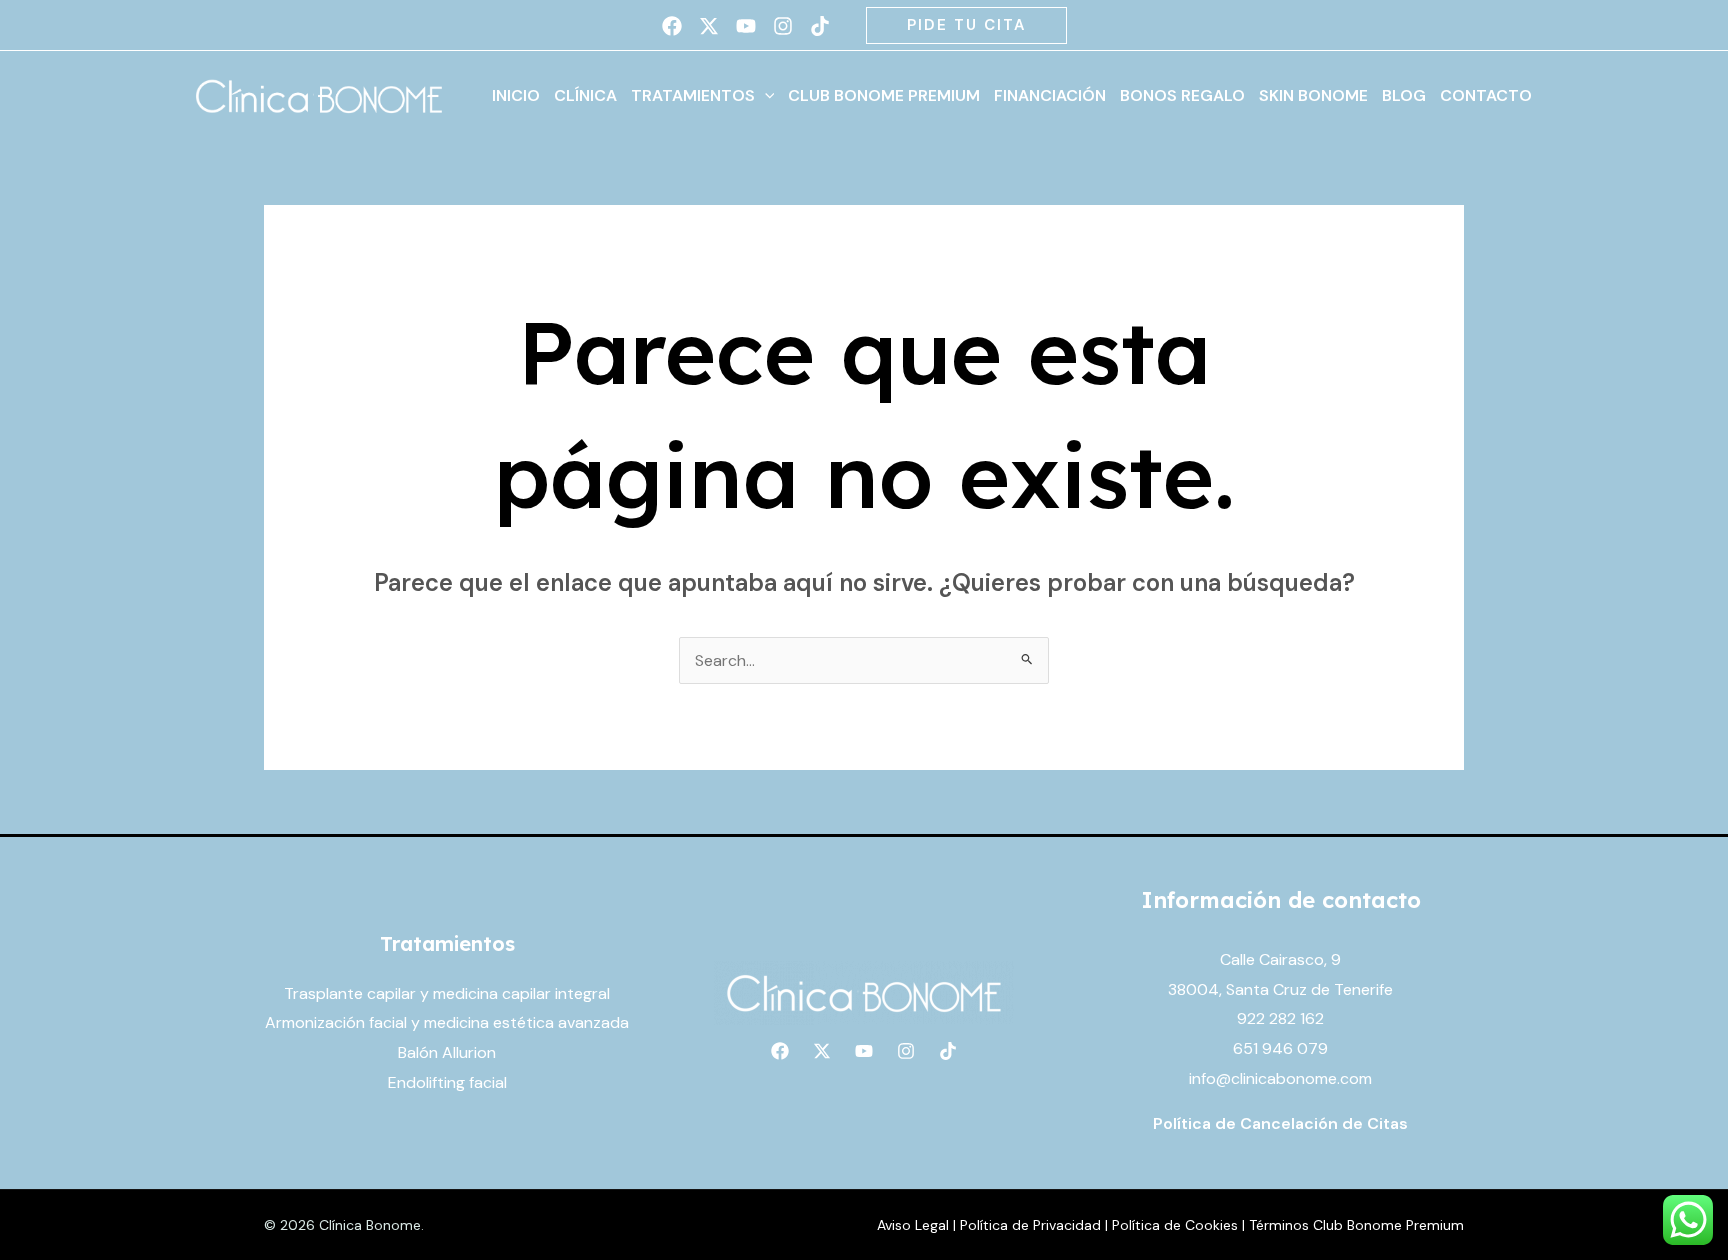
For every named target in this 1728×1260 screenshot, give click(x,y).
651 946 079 (1280, 1048)
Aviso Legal (913, 1225)
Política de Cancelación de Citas (1280, 1123)
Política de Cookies (1175, 1225)
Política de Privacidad (1030, 1225)
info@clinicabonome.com (1280, 1078)
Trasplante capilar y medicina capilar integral (447, 993)
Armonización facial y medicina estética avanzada (447, 1022)
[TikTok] (820, 26)
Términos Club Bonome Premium (1356, 1225)
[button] (966, 25)
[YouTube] (746, 26)
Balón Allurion (447, 1052)
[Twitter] (709, 26)
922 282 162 (1280, 1018)
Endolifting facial (447, 1082)
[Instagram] (783, 26)
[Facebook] (672, 26)
